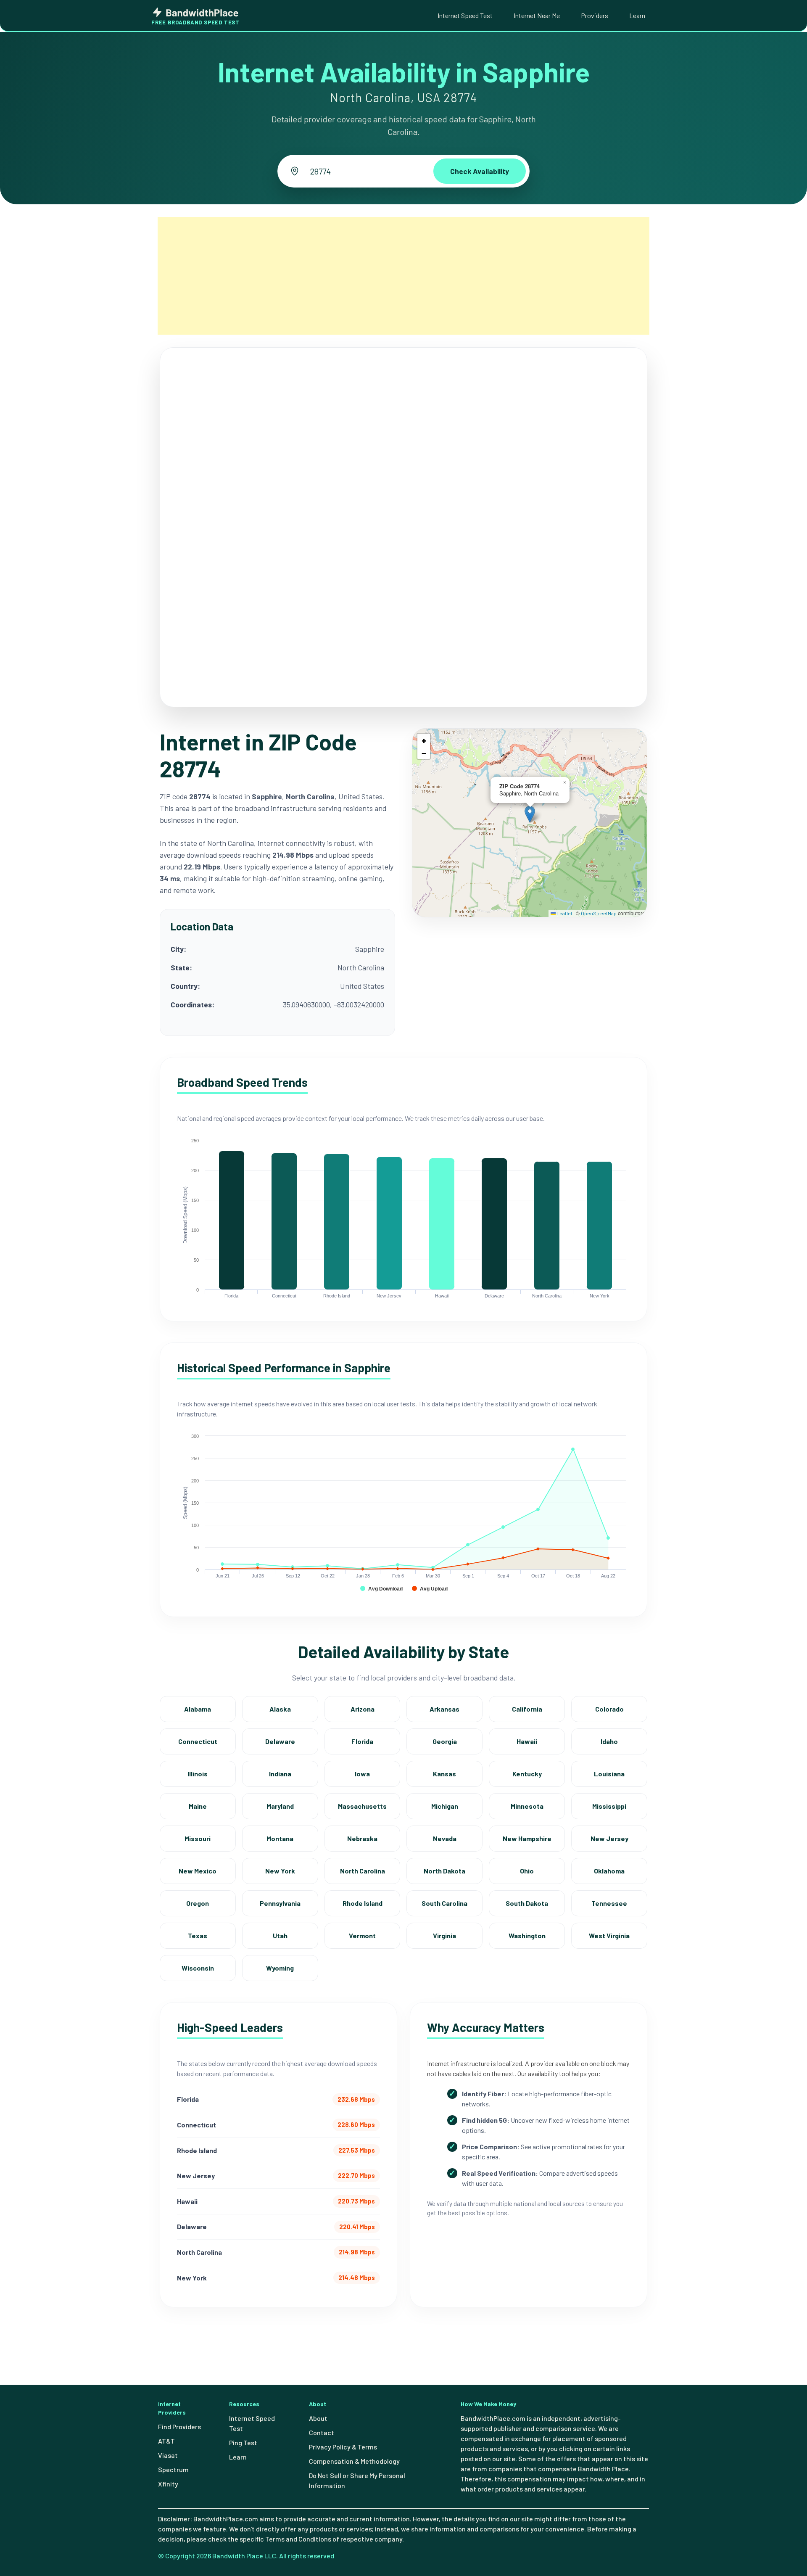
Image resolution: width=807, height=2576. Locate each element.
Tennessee (609, 1903)
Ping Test (243, 2443)
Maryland (280, 1806)
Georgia (445, 1741)
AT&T (166, 2441)
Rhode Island (363, 1903)
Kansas (444, 1774)
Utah (280, 1935)
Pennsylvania (280, 1903)
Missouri (198, 1838)
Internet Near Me (537, 15)
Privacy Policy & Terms (343, 2447)
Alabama (198, 1709)
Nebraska (362, 1838)
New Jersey (609, 1838)
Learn (637, 15)
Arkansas (444, 1709)
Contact (322, 2432)
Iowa (362, 1774)
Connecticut (198, 1741)
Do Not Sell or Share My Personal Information (357, 2480)
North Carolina (363, 1871)
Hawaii (527, 1741)
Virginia (444, 1935)
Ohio (527, 1871)
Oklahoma (609, 1871)
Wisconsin (198, 1968)
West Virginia (609, 1935)
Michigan (445, 1806)
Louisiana (609, 1774)
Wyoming (280, 1968)
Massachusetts (362, 1806)
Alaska (280, 1709)
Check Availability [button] (480, 171)
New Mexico (198, 1871)
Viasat (168, 2455)
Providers (595, 15)
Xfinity (168, 2484)
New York (280, 1871)
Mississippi (609, 1806)
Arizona (363, 1709)
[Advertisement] (403, 276)
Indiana (280, 1774)
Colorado (609, 1709)
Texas (198, 1935)
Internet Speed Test (465, 15)
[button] (530, 814)
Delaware (280, 1741)
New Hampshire (527, 1838)
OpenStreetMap (599, 913)
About (318, 2418)
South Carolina (444, 1903)
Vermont (362, 1935)
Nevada (445, 1838)
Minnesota (527, 1806)
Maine (198, 1806)
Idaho (609, 1741)
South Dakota (527, 1903)
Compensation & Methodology (354, 2461)
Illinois (198, 1774)
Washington (527, 1935)
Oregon (198, 1903)
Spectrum (173, 2469)
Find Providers (179, 2427)
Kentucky (527, 1774)
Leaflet (564, 913)
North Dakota (444, 1871)
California (527, 1709)
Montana (280, 1838)
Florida (362, 1741)
